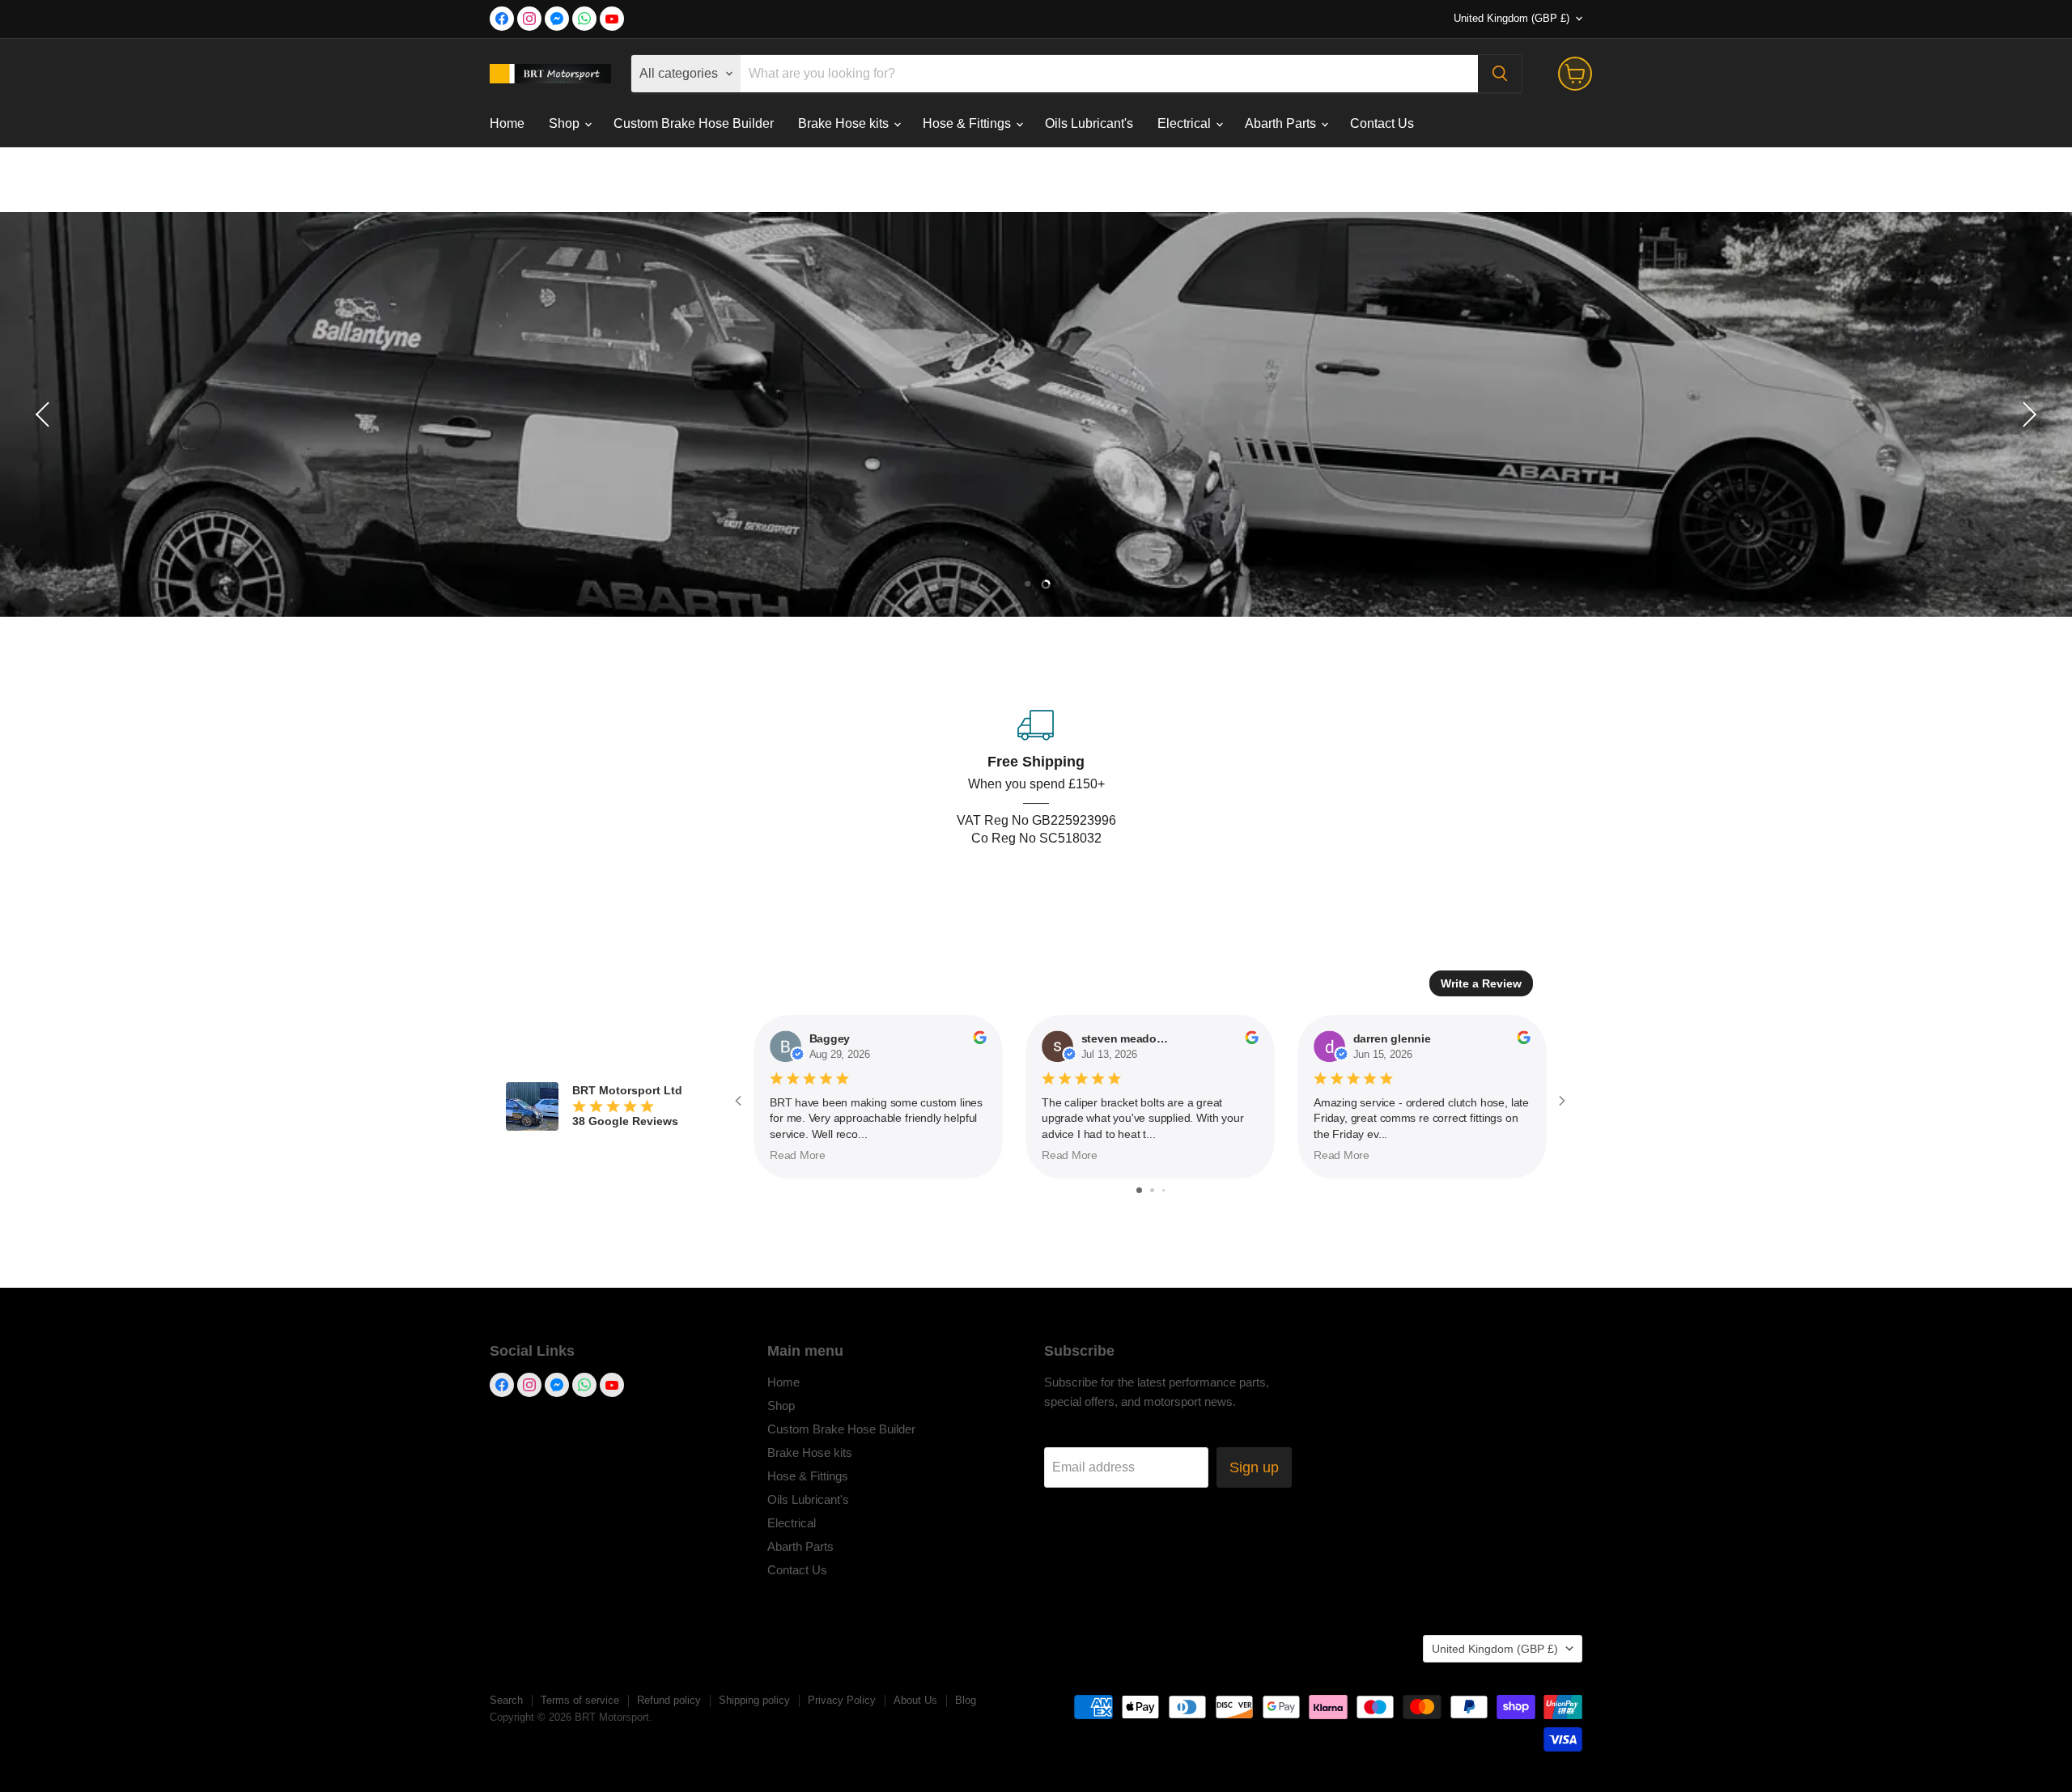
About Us (915, 1700)
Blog (966, 1700)
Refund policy (669, 1700)
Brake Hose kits (845, 123)
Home (507, 123)
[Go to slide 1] (1139, 1190)
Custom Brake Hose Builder (694, 123)
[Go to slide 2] (1152, 1190)
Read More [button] (798, 1155)
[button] (45, 414)
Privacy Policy (842, 1700)
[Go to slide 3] (1163, 1190)
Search (506, 1700)
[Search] (1500, 74)
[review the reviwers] (979, 1040)
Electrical (1186, 123)
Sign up (1254, 1467)
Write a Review (1481, 983)
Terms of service (580, 1700)
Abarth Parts (1282, 123)
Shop (566, 123)
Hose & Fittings (968, 123)
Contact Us (1382, 123)
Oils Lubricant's (1089, 123)
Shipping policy (754, 1700)
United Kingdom (1512, 18)
